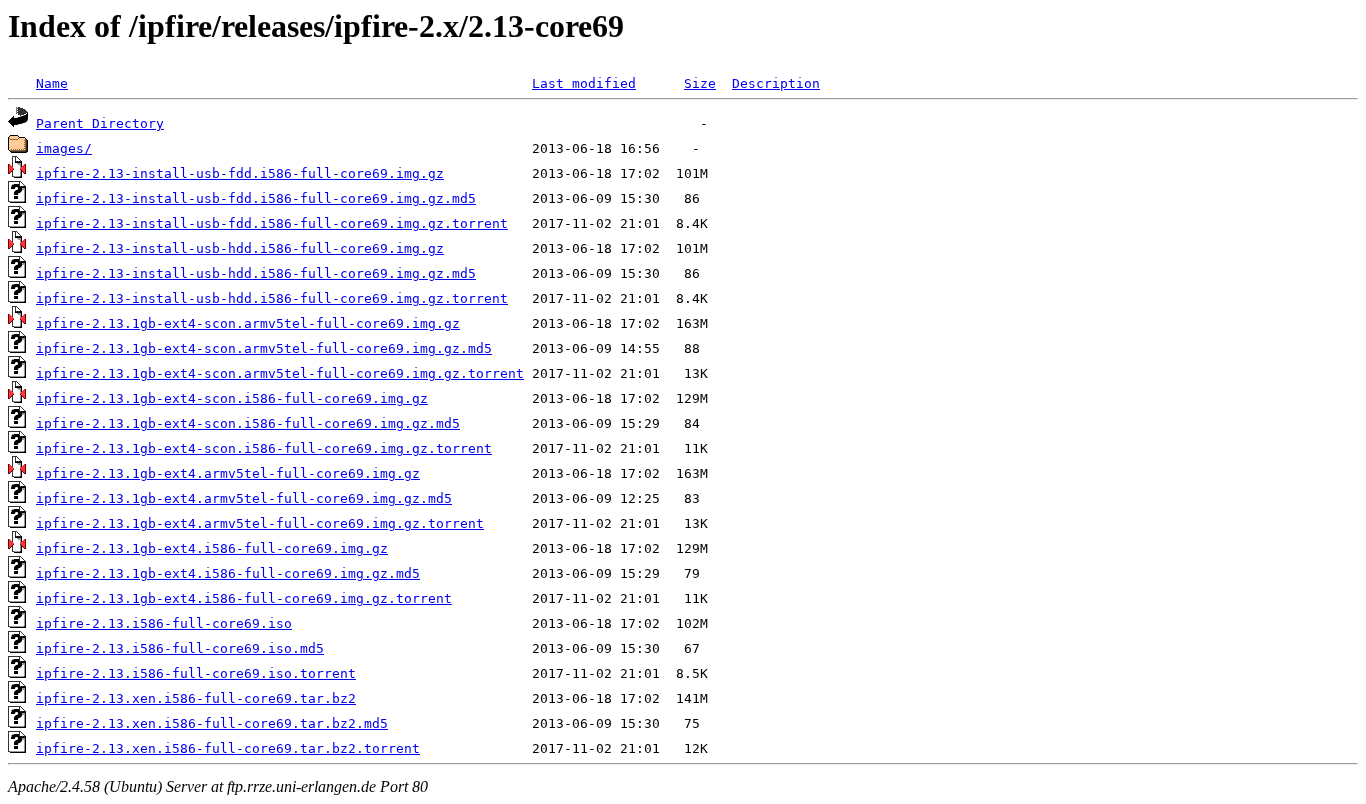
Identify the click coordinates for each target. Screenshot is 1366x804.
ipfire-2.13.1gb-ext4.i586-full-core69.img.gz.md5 (228, 573)
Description (776, 83)
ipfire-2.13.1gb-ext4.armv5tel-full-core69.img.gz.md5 (244, 498)
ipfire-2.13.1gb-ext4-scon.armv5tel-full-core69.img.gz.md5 (264, 348)
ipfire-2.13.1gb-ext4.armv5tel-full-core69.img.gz (228, 473)
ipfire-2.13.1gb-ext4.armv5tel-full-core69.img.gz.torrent (260, 523)
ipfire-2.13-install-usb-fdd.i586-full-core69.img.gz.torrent (272, 223)
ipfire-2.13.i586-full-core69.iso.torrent (196, 673)
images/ (64, 148)
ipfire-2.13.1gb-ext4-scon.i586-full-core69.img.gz (232, 398)
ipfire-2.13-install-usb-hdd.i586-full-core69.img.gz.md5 (256, 273)
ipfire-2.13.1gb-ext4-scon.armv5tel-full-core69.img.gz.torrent (280, 373)
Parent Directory (100, 123)
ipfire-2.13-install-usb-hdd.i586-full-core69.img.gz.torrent (272, 298)
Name (52, 83)
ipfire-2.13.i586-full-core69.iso (164, 623)
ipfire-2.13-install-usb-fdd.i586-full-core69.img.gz (240, 173)
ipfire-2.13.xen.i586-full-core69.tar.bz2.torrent (228, 748)
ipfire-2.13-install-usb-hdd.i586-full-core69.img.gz (240, 248)
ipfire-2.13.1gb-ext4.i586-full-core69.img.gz (212, 548)
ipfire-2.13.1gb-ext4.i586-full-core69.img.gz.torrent (244, 598)
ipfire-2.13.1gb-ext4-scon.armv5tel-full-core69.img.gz (248, 323)
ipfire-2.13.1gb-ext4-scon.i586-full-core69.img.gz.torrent (264, 448)
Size (700, 83)
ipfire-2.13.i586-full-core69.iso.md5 (180, 648)
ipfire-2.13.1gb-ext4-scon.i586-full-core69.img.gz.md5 (248, 423)
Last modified (584, 83)
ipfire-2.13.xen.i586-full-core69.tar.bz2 (196, 698)
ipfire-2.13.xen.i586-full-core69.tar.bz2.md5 (212, 723)
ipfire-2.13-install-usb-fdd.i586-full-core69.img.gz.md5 (256, 198)
